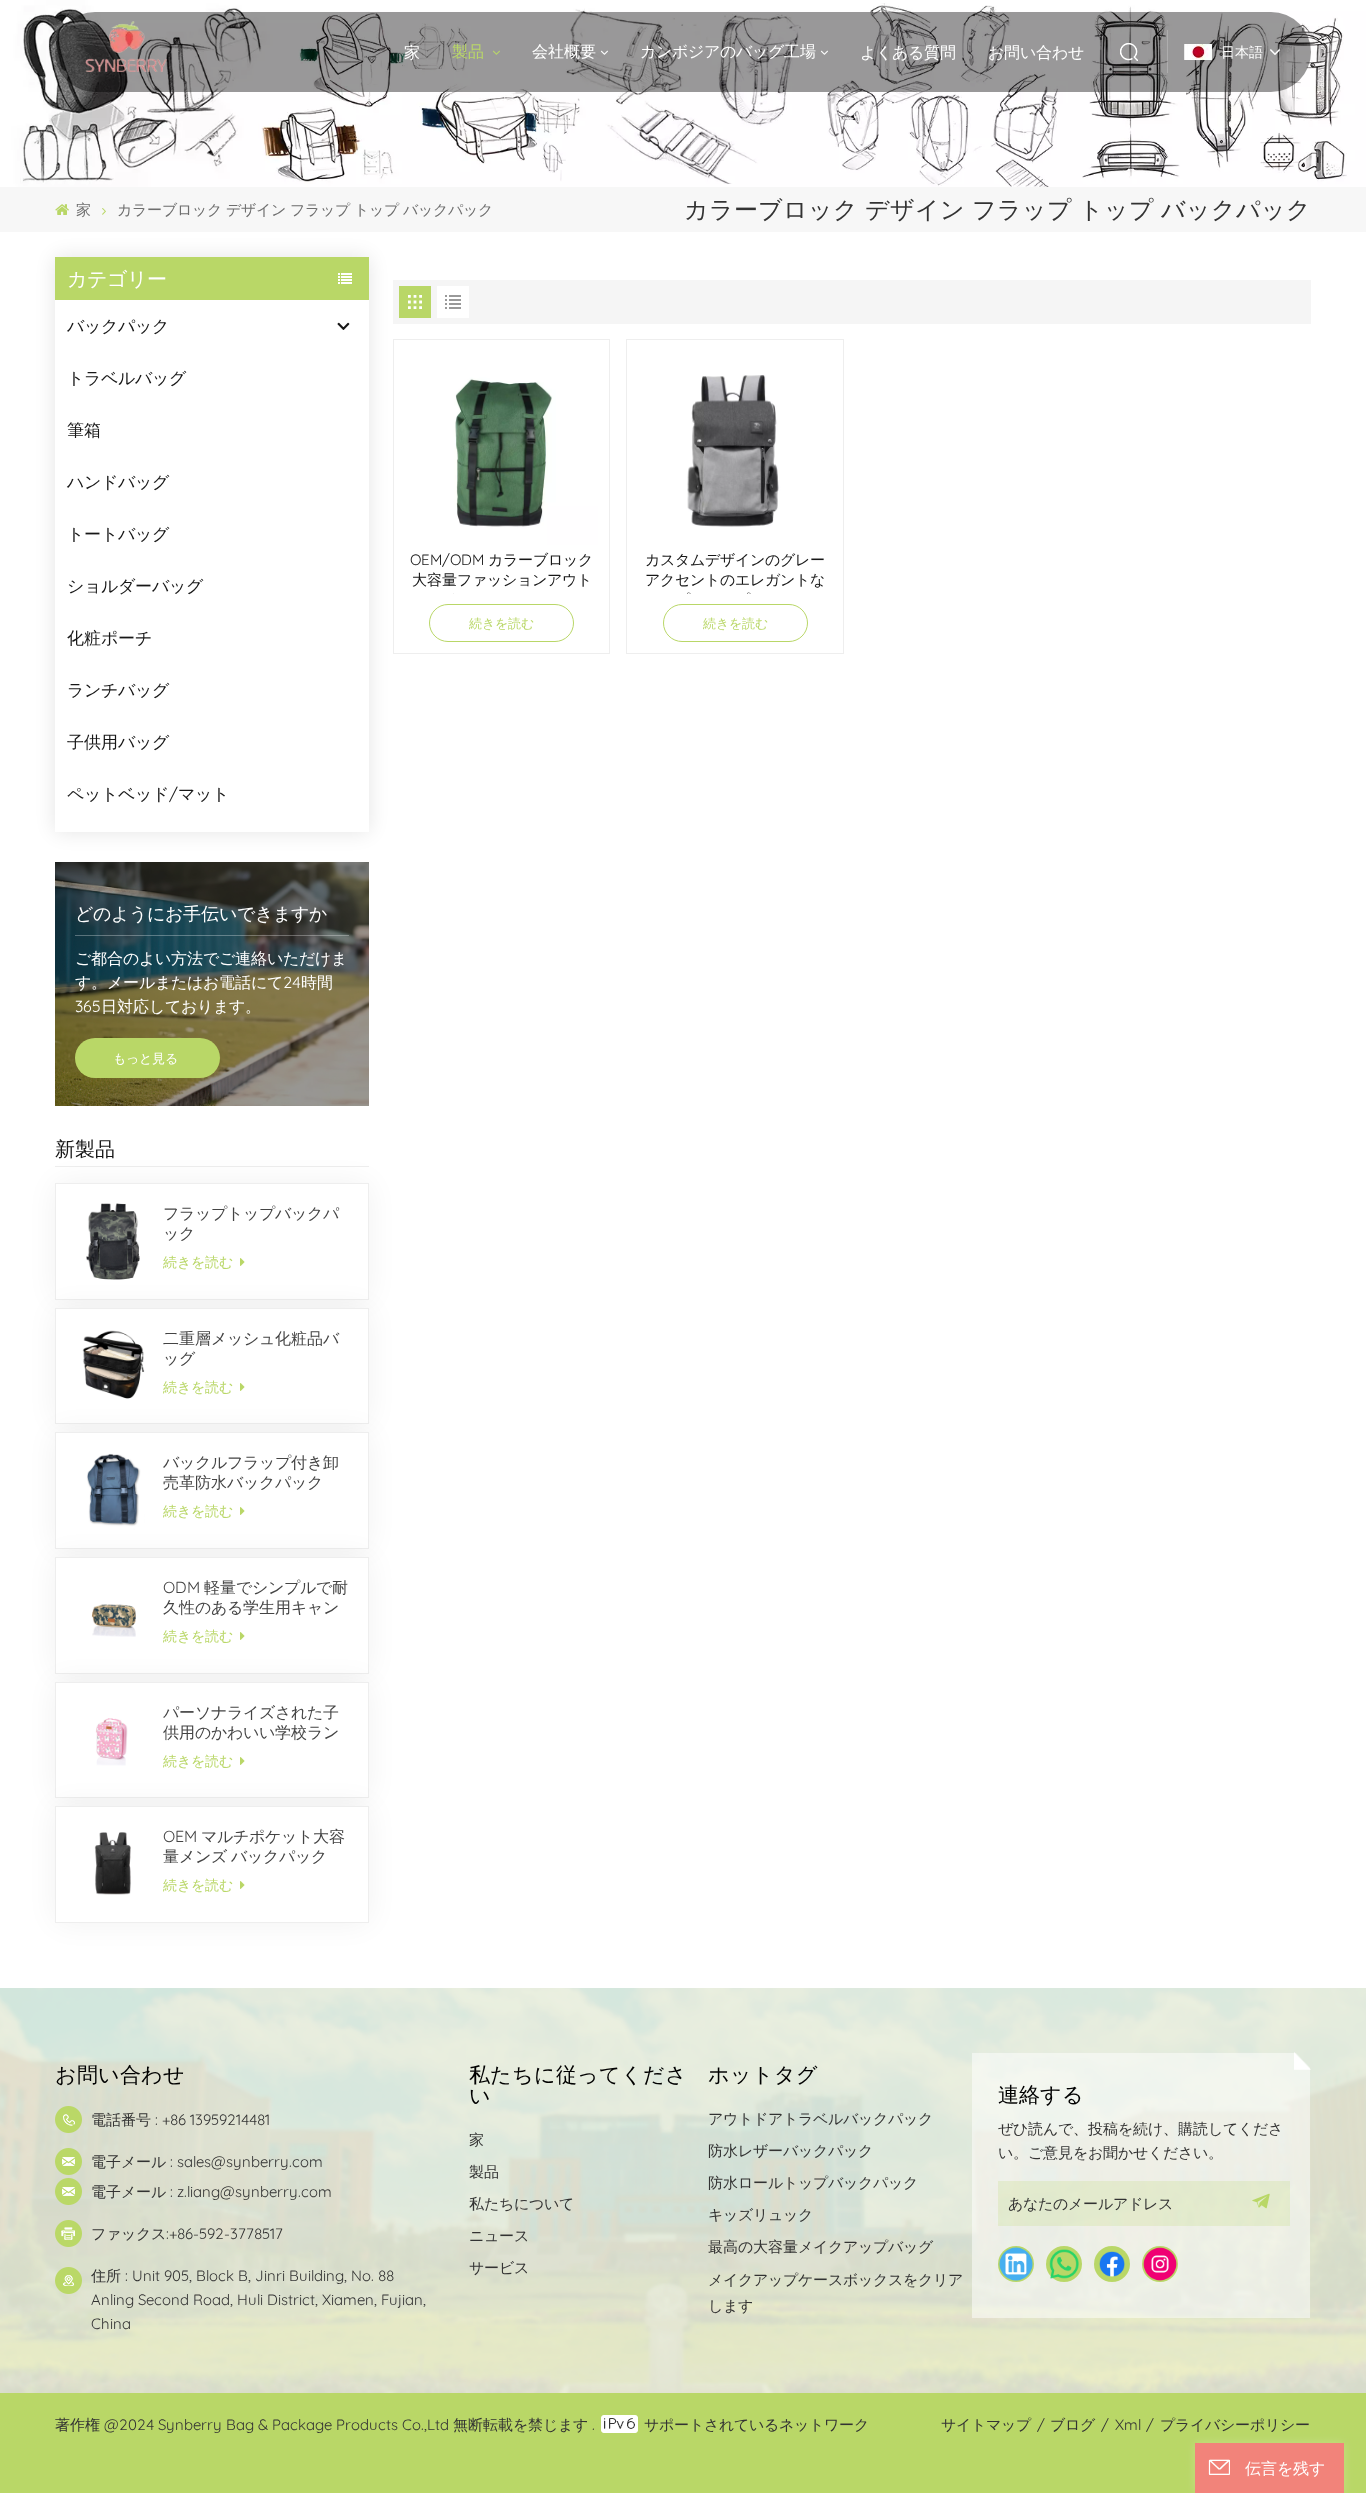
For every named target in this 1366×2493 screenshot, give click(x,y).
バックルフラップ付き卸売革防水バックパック (251, 1472)
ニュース (499, 2235)
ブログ (1072, 2424)
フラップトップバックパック (251, 1223)
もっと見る (147, 1058)
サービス (499, 2267)
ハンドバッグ (118, 481)
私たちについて (521, 2203)
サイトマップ (986, 2424)
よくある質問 (908, 52)
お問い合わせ (1036, 52)
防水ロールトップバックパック (813, 2182)
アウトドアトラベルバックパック (820, 2118)
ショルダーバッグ (135, 585)
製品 (470, 51)
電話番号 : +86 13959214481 (180, 2119)
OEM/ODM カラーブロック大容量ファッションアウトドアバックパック (501, 572)
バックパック (118, 325)
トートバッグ (118, 533)
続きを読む (200, 1262)
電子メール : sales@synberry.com (207, 2161)
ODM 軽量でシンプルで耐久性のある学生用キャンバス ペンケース (255, 1597)
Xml (1128, 2424)
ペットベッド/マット (148, 793)
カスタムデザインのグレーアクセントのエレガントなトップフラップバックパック (735, 572)
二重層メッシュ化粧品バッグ (251, 1348)
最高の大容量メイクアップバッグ (820, 2246)
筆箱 (84, 429)
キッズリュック (760, 2214)
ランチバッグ (118, 689)
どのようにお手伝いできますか (201, 913)
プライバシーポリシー (1235, 2424)
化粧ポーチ (109, 637)
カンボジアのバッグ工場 (728, 51)
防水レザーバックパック (790, 2150)
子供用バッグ (118, 741)
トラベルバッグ (126, 377)
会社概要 (564, 51)
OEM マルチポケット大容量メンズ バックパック (254, 1846)
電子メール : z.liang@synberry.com (211, 2191)
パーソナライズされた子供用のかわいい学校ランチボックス (251, 1722)
